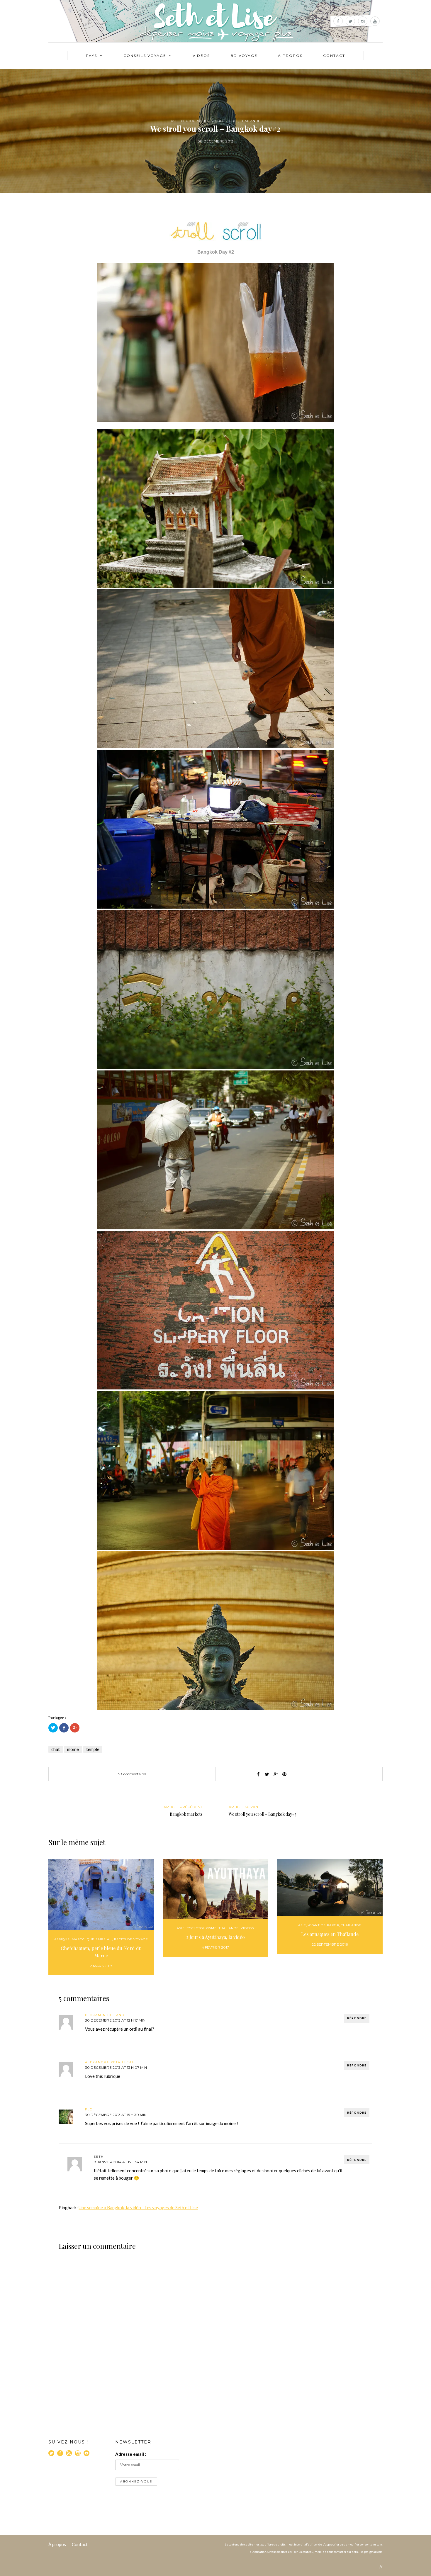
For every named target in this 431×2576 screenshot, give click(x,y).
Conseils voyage (145, 56)
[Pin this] (284, 1774)
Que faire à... (99, 1939)
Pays (91, 56)
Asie (175, 121)
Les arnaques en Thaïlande (330, 1934)
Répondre (357, 2018)
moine (73, 1749)
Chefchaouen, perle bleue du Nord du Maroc (101, 1952)
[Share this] (258, 1774)
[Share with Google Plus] (276, 1774)
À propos (57, 2544)
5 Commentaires (132, 1774)
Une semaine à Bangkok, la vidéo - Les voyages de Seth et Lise (138, 2207)
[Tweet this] (267, 1774)
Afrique (62, 1939)
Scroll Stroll (225, 121)
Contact (334, 56)
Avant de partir (324, 1925)
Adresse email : (131, 2454)
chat (56, 1749)
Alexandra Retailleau (110, 2062)
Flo (89, 2109)
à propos (290, 56)
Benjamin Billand (105, 2015)
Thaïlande (250, 121)
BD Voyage (244, 56)
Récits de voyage (131, 1939)
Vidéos (201, 56)
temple (93, 1749)
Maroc (78, 1939)
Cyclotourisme (202, 1928)
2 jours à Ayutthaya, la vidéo (215, 1937)
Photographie (195, 121)
